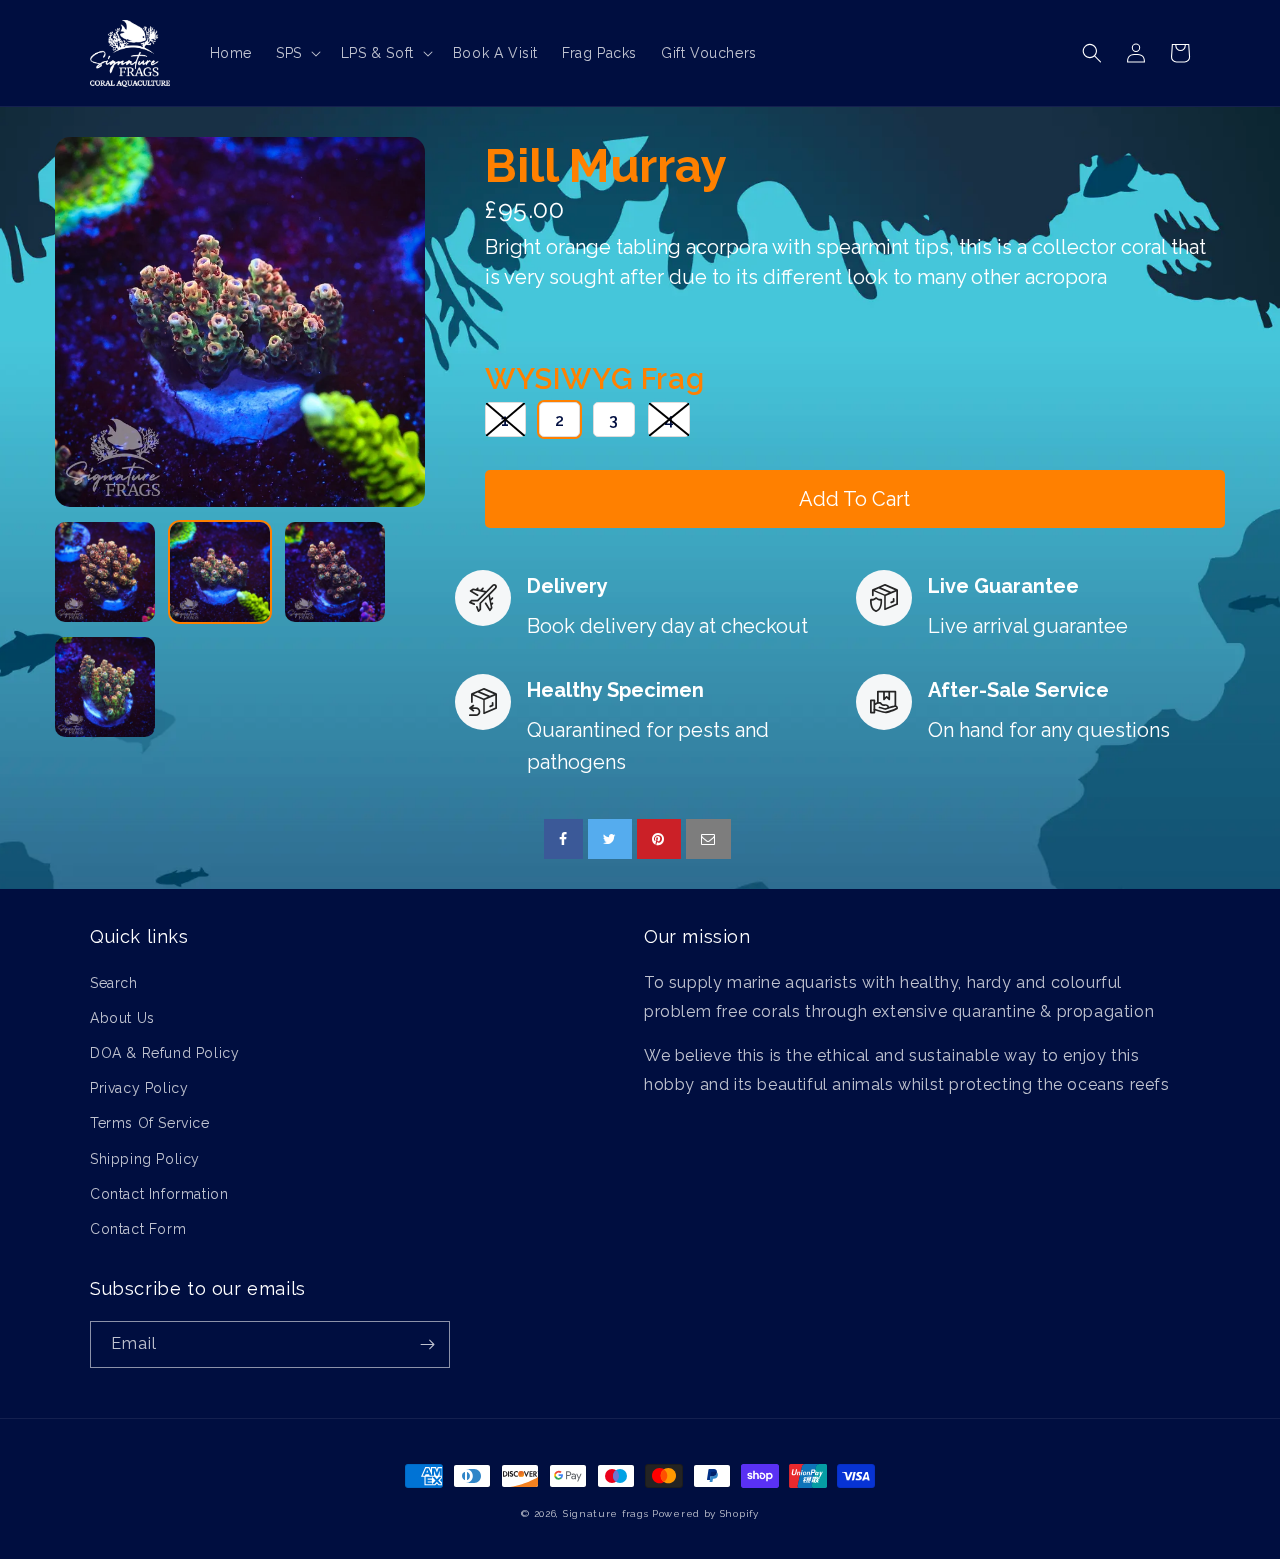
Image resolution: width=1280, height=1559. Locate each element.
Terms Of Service (150, 1123)
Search (114, 983)
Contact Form (138, 1229)
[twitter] (610, 839)
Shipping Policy (145, 1159)
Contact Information (159, 1194)
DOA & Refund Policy (164, 1053)
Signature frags (606, 1513)
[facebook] (563, 839)
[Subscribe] (427, 1344)
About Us (122, 1018)
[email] (708, 839)
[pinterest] (659, 839)
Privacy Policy (139, 1088)
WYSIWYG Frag (594, 379)
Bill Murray (606, 165)
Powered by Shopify (705, 1513)
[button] (296, 53)
